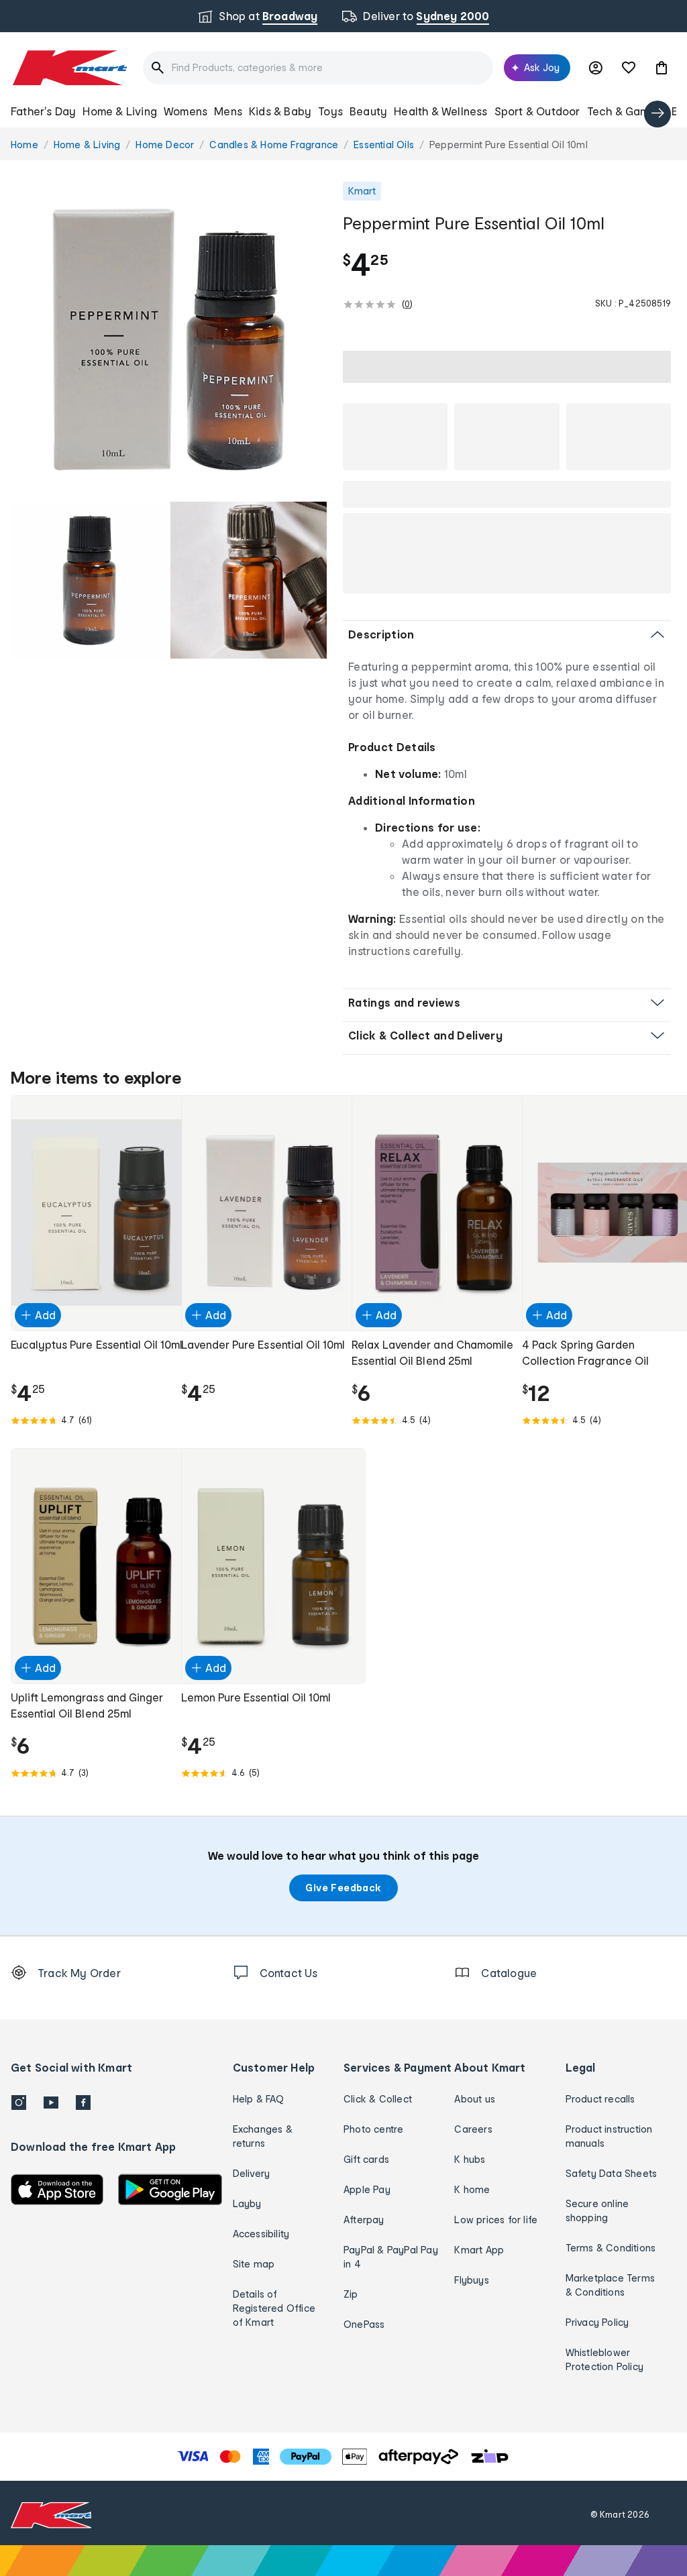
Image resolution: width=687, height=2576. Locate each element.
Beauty (368, 111)
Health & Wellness (440, 111)
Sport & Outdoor (537, 111)
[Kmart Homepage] (69, 68)
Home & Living (120, 111)
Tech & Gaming (626, 111)
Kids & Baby (280, 111)
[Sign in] (596, 68)
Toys (330, 111)
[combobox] (318, 68)
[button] (662, 68)
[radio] (169, 340)
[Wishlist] (629, 68)
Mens (228, 111)
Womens (186, 111)
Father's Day (43, 111)
